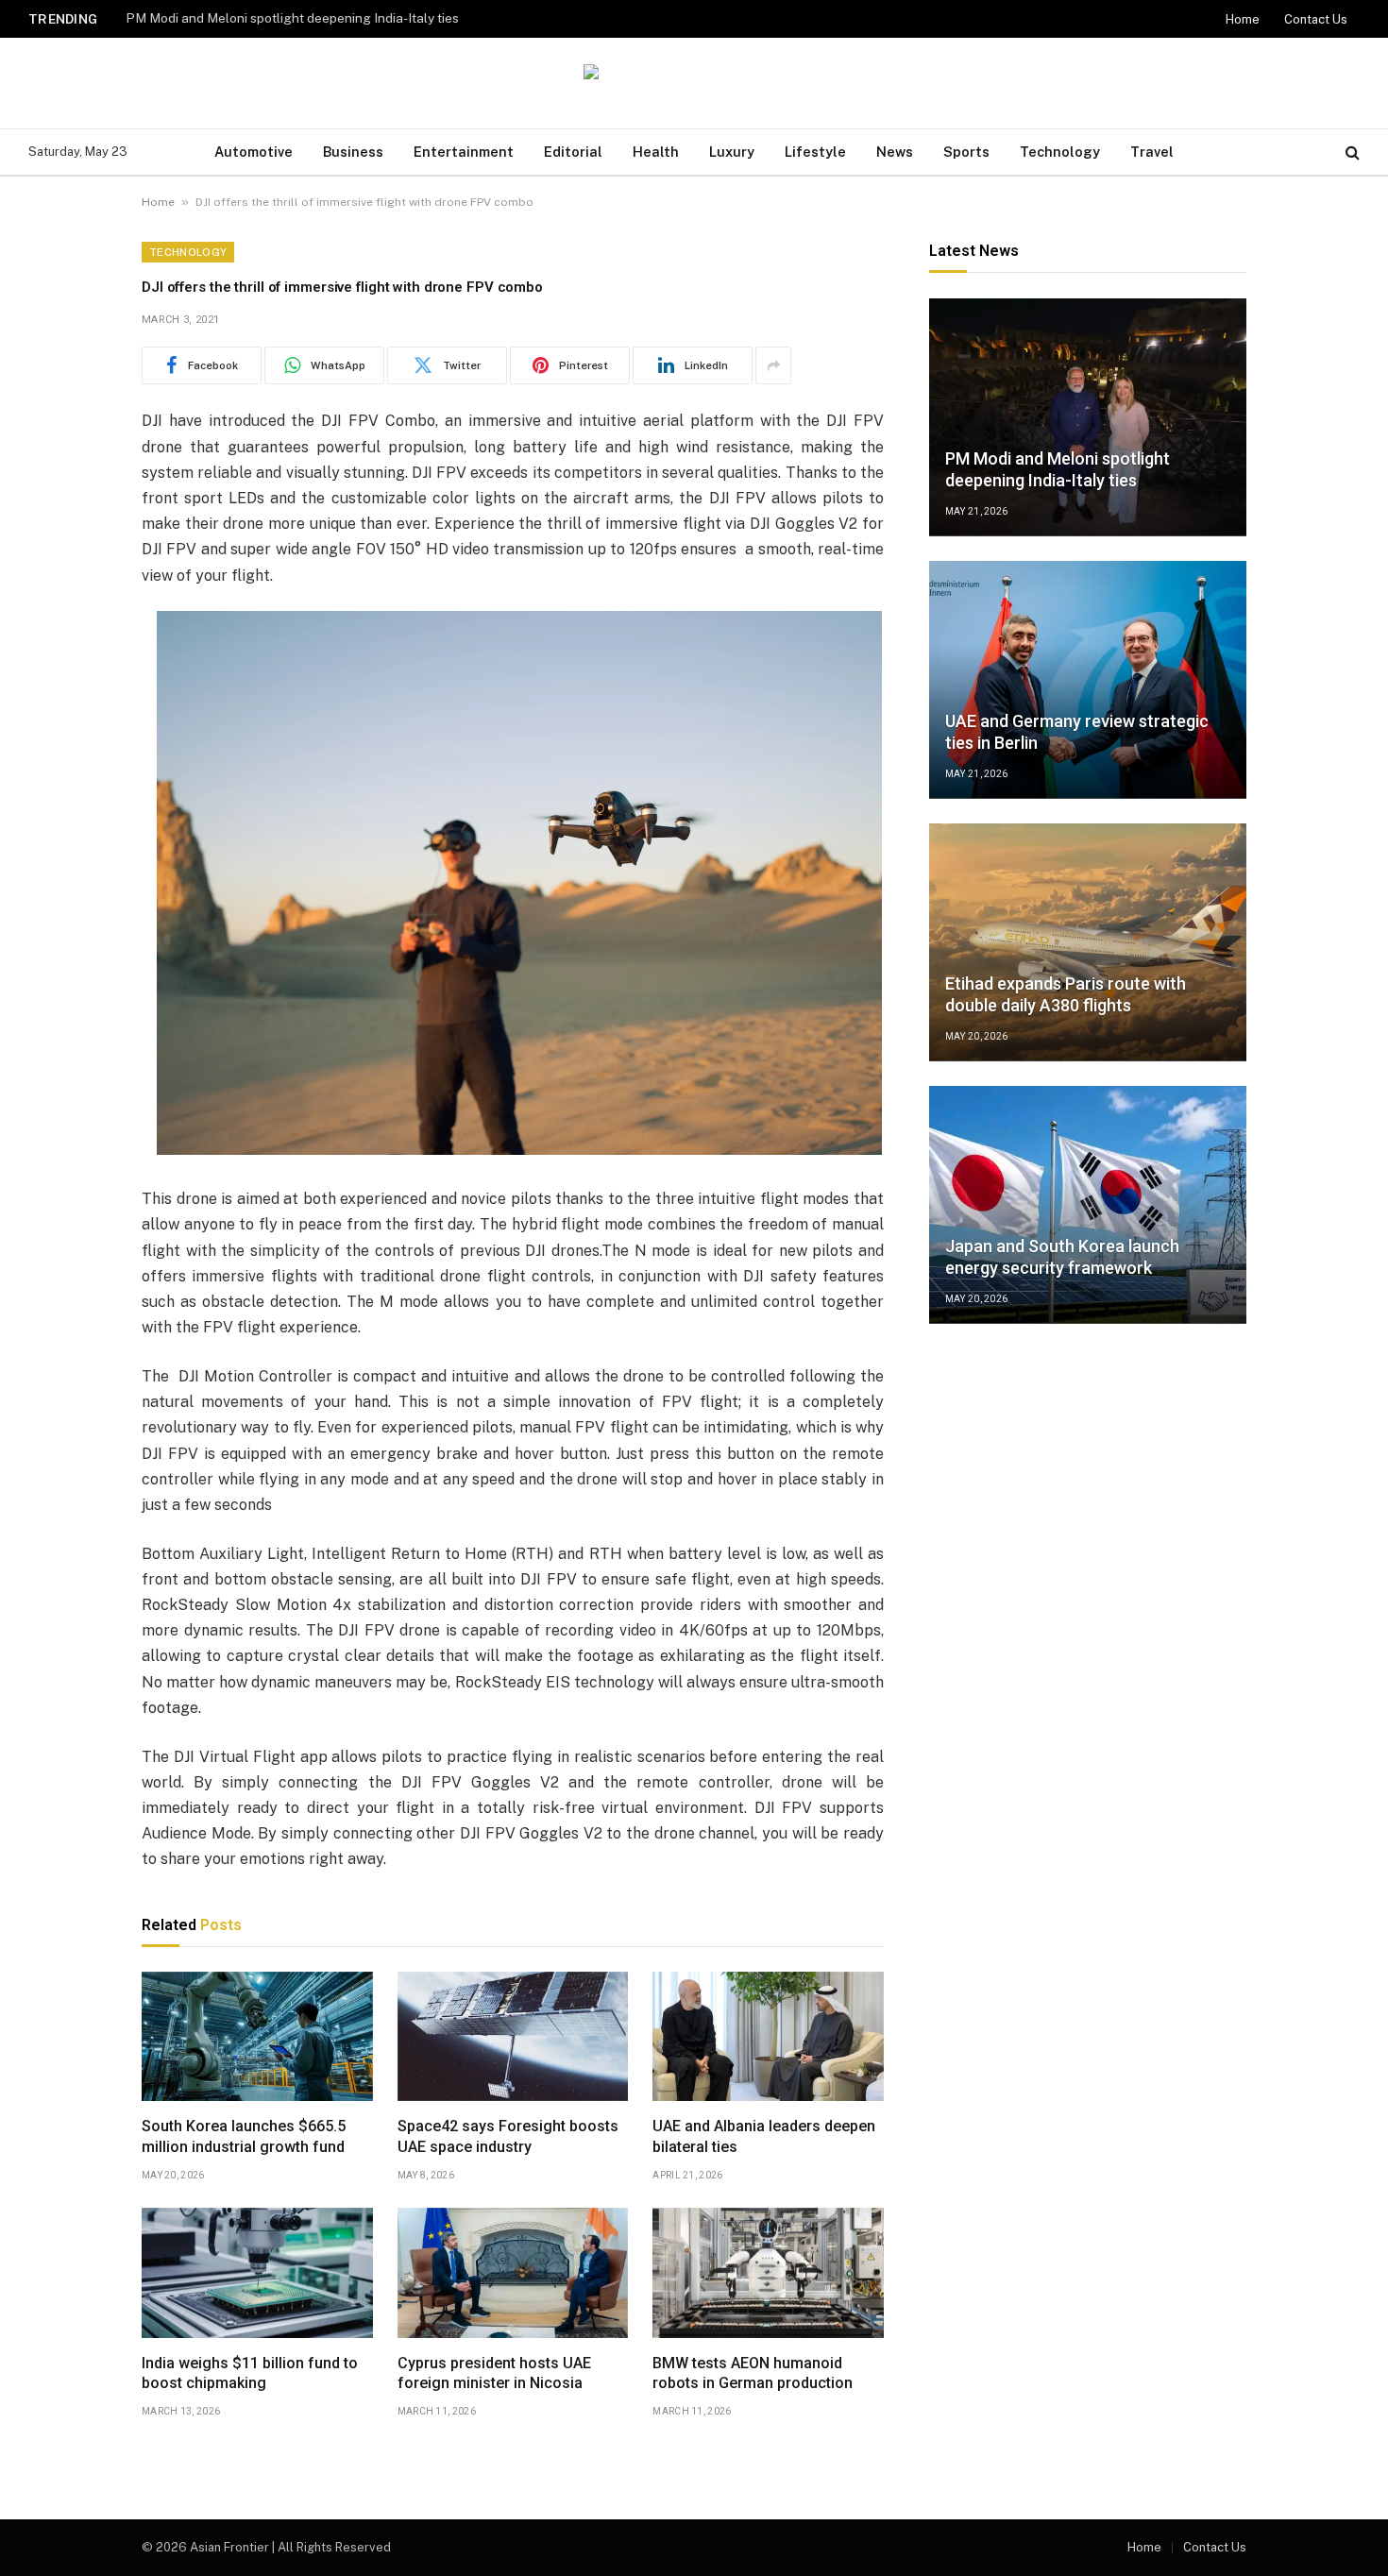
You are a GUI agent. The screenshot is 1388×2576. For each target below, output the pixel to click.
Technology (1060, 152)
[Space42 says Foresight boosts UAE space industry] (513, 2037)
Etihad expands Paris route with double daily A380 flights (1066, 995)
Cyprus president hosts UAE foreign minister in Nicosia (494, 2373)
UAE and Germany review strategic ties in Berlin (269, 18)
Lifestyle (815, 152)
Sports (966, 152)
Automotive (254, 152)
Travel (1152, 152)
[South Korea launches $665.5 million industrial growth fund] (257, 2037)
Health (656, 152)
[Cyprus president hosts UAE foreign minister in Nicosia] (513, 2273)
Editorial (573, 152)
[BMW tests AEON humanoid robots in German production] (768, 2273)
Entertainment (464, 152)
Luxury (732, 152)
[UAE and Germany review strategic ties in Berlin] (1088, 680)
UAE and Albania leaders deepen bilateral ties (764, 2136)
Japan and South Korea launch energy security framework (1062, 1258)
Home (1243, 19)
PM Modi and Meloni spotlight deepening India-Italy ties (1058, 470)
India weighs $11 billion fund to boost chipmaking (250, 2373)
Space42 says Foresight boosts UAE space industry (508, 2136)
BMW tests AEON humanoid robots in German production (753, 2373)
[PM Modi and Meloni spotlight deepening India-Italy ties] (1088, 417)
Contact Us (1316, 19)
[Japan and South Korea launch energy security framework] (1088, 1205)
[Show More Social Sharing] (773, 365)
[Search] (1351, 153)
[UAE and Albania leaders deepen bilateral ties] (768, 2037)
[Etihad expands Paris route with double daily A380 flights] (1088, 942)
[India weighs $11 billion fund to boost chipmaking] (257, 2273)
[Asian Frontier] (694, 84)
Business (353, 152)
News (895, 152)
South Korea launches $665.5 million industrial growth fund (244, 2136)
